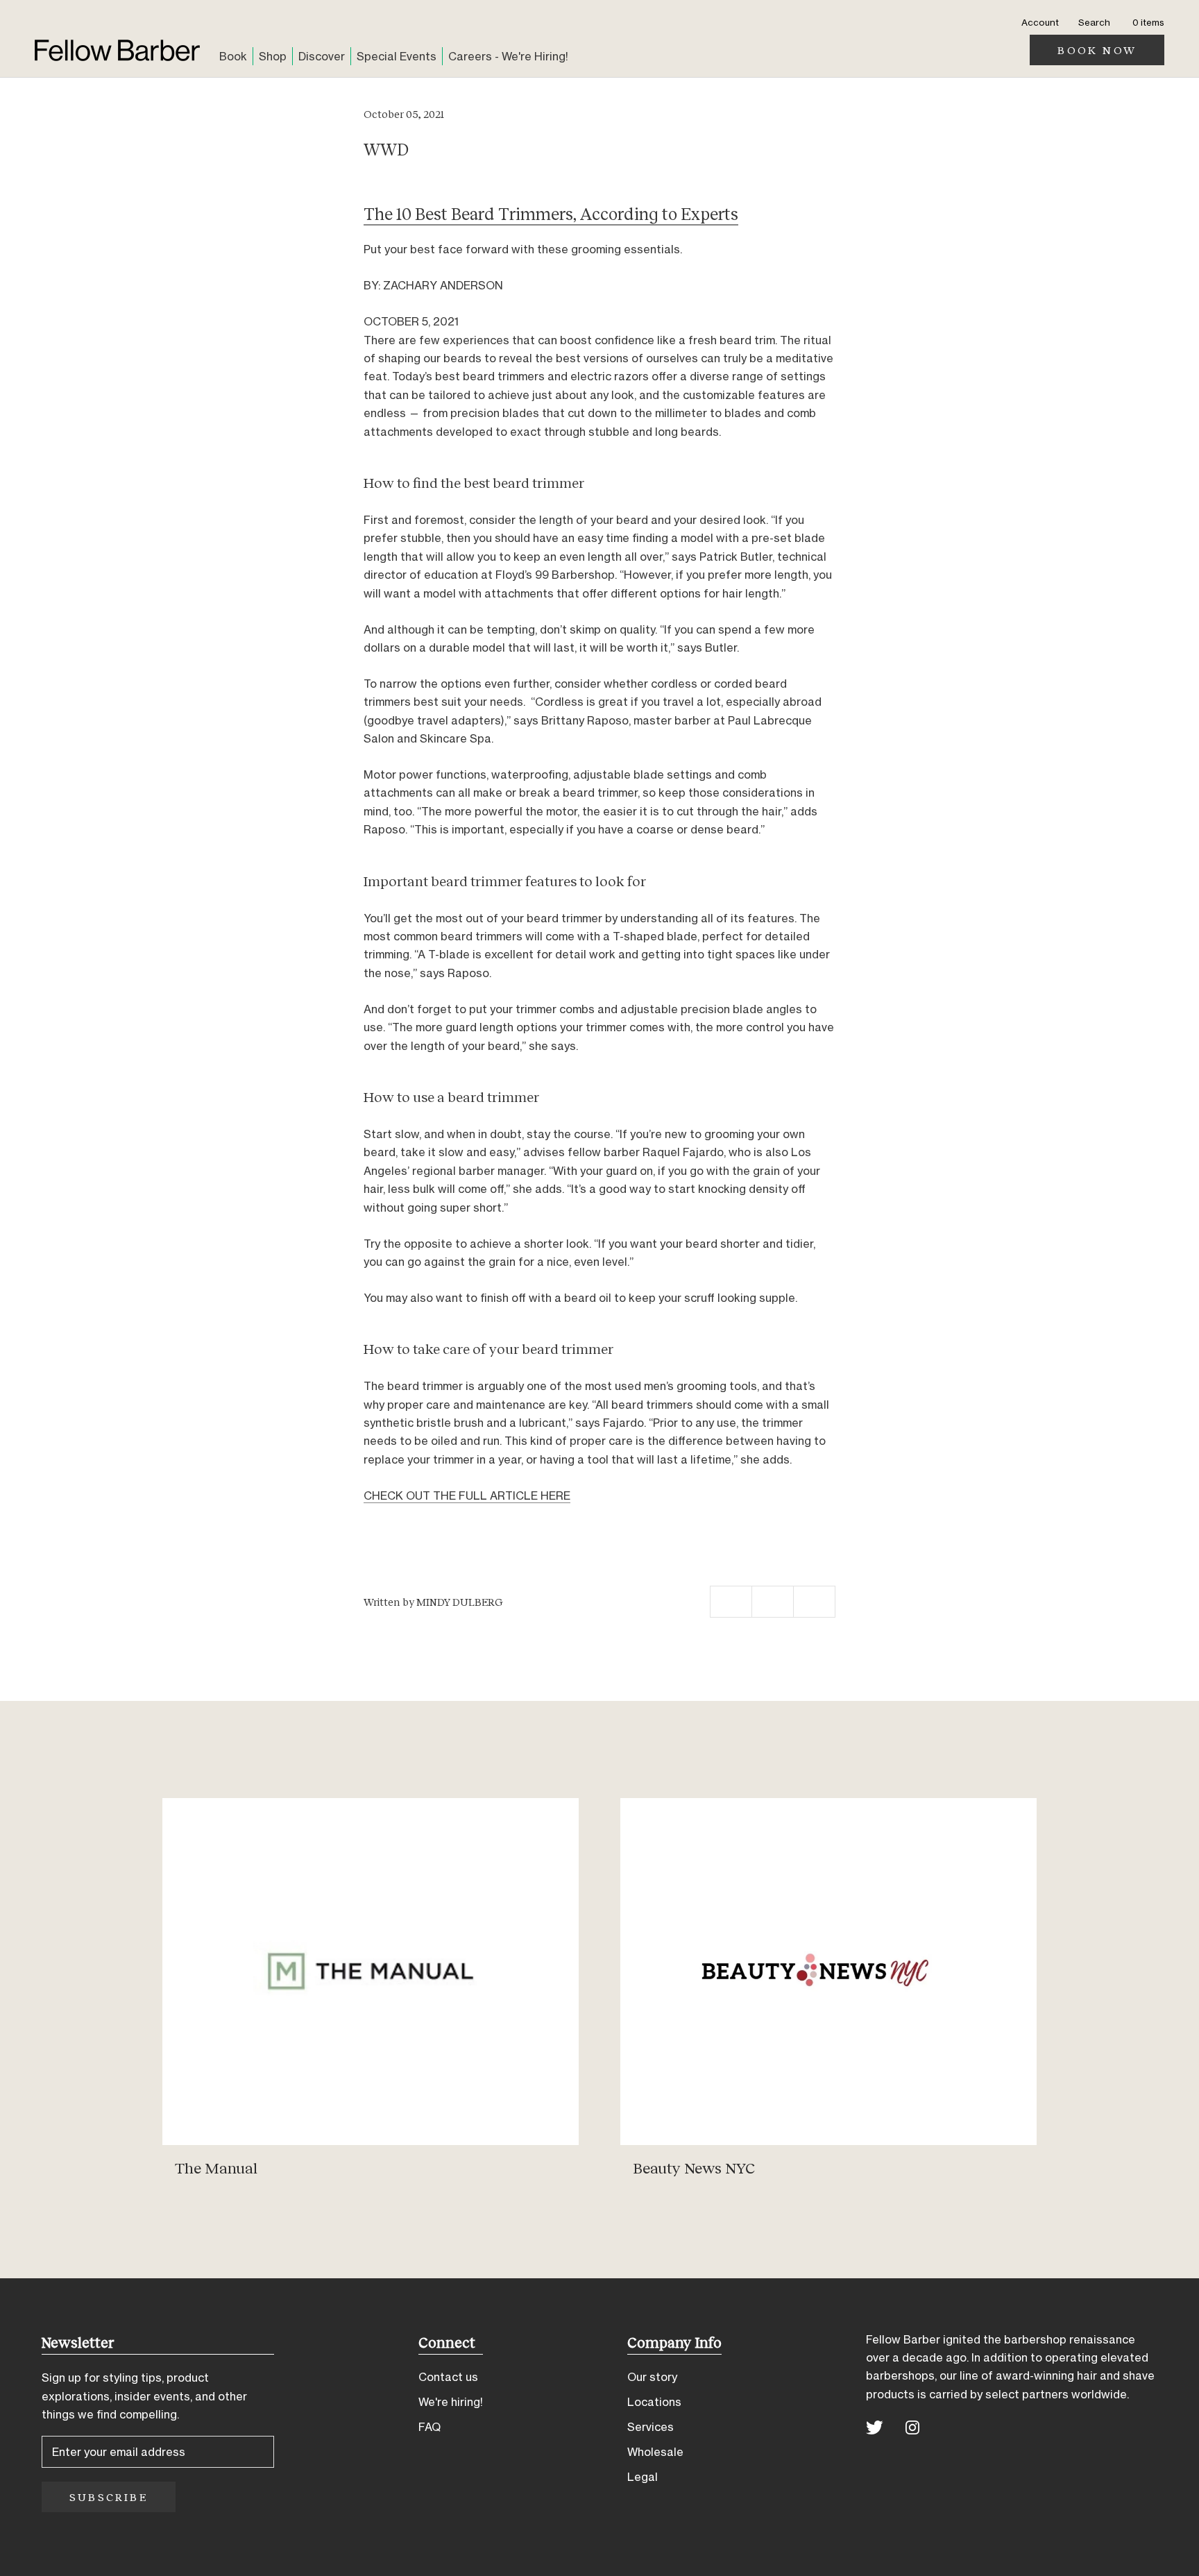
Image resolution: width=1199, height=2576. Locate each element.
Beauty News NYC (694, 2168)
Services (650, 2427)
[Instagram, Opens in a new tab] (912, 2426)
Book (233, 56)
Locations (654, 2402)
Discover (322, 56)
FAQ (430, 2427)
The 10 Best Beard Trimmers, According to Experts (551, 213)
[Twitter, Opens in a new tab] (875, 2426)
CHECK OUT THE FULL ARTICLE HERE (467, 1495)
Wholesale (655, 2452)
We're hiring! (451, 2402)
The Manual (216, 2168)
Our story (652, 2377)
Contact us (448, 2377)
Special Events (397, 56)
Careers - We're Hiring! (508, 56)
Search (1094, 22)
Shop (273, 56)
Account (1040, 22)
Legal (643, 2477)
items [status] (1148, 22)
